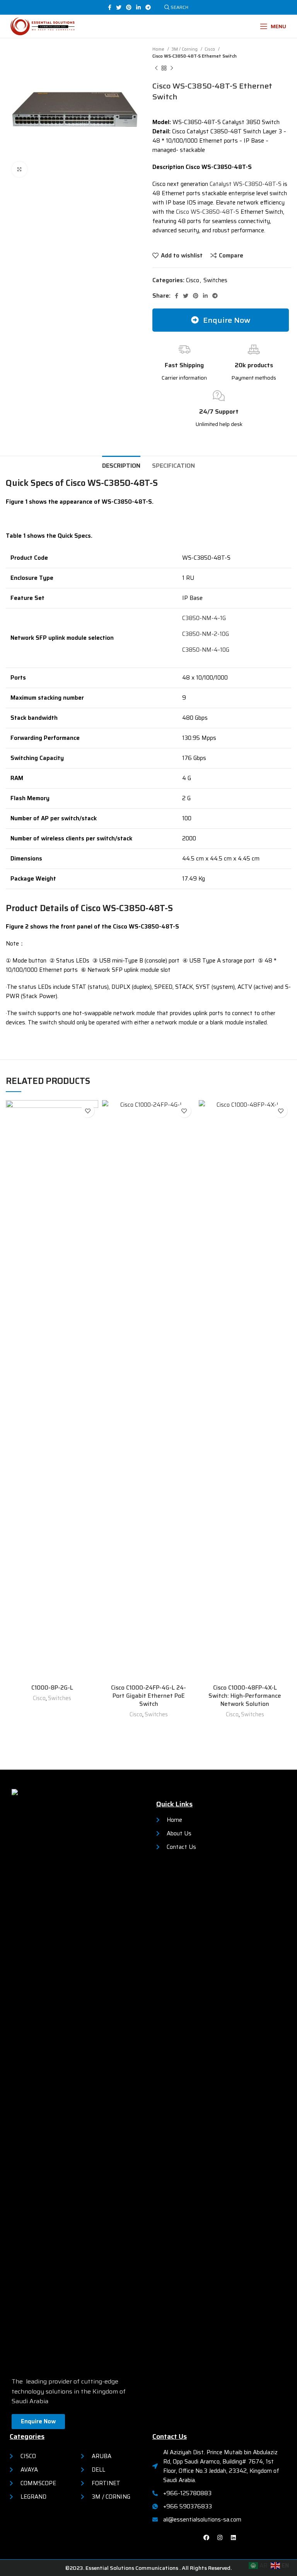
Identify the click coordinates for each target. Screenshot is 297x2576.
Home (159, 49)
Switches (215, 280)
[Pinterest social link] (129, 7)
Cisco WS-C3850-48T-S (207, 212)
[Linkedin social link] (138, 7)
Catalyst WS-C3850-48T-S (246, 184)
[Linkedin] (233, 2538)
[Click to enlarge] (19, 169)
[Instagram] (220, 2538)
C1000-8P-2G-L (52, 1688)
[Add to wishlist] (88, 1111)
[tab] (121, 465)
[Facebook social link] (110, 7)
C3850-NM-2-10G (206, 634)
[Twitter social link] (119, 7)
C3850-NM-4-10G (206, 650)
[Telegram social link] (148, 7)
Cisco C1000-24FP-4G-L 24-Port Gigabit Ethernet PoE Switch (148, 1696)
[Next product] (172, 68)
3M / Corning (185, 49)
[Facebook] (206, 2538)
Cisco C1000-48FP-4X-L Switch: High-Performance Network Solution (245, 1696)
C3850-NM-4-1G (204, 618)
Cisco (210, 49)
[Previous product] (156, 68)
